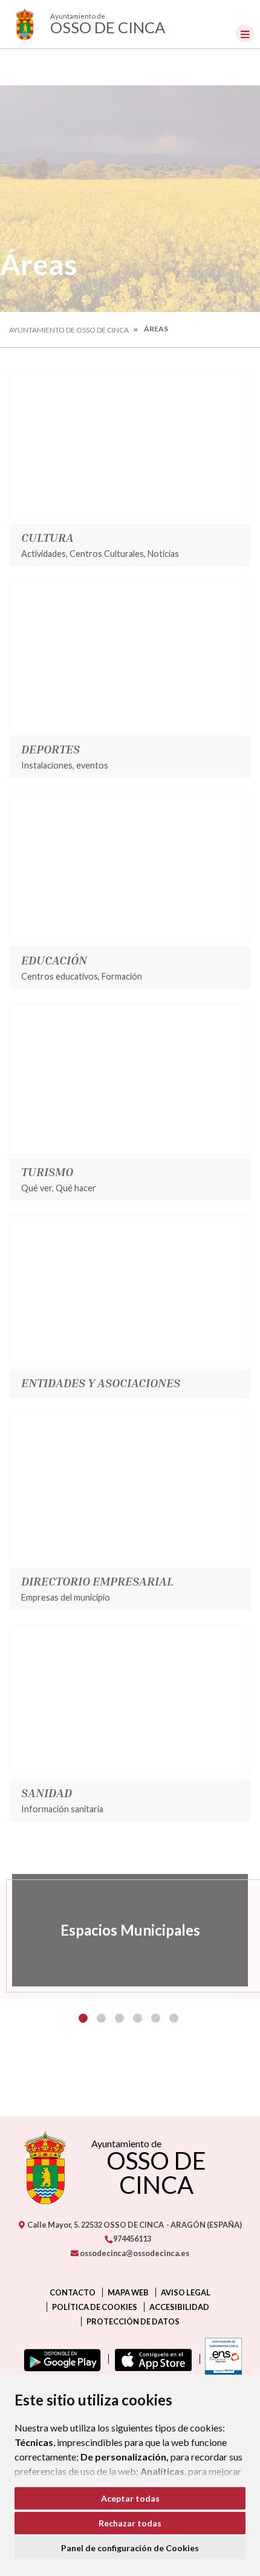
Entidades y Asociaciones (101, 1382)
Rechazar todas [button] (130, 2523)
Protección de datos (133, 2321)
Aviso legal (186, 2292)
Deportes (50, 749)
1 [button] (83, 2018)
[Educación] (130, 868)
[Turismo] (130, 1079)
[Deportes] (130, 657)
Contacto (73, 2292)
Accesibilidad (179, 2307)
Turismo (47, 1171)
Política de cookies (95, 2307)
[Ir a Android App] (60, 2359)
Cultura (47, 537)
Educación (54, 960)
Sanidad (47, 1792)
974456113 (132, 2239)
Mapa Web (128, 2292)
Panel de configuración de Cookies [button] (130, 2548)
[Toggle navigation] (245, 33)
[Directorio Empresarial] (130, 1489)
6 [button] (174, 2018)
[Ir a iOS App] (151, 2359)
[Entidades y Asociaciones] (130, 1290)
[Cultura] (130, 445)
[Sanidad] (130, 1700)
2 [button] (101, 2018)
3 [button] (119, 2018)
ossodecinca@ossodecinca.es (134, 2253)
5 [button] (156, 2018)
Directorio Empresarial (97, 1581)
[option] (130, 1930)
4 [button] (138, 2018)
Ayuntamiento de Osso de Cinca (69, 330)
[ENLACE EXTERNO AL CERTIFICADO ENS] (221, 2359)
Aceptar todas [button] (130, 2498)
